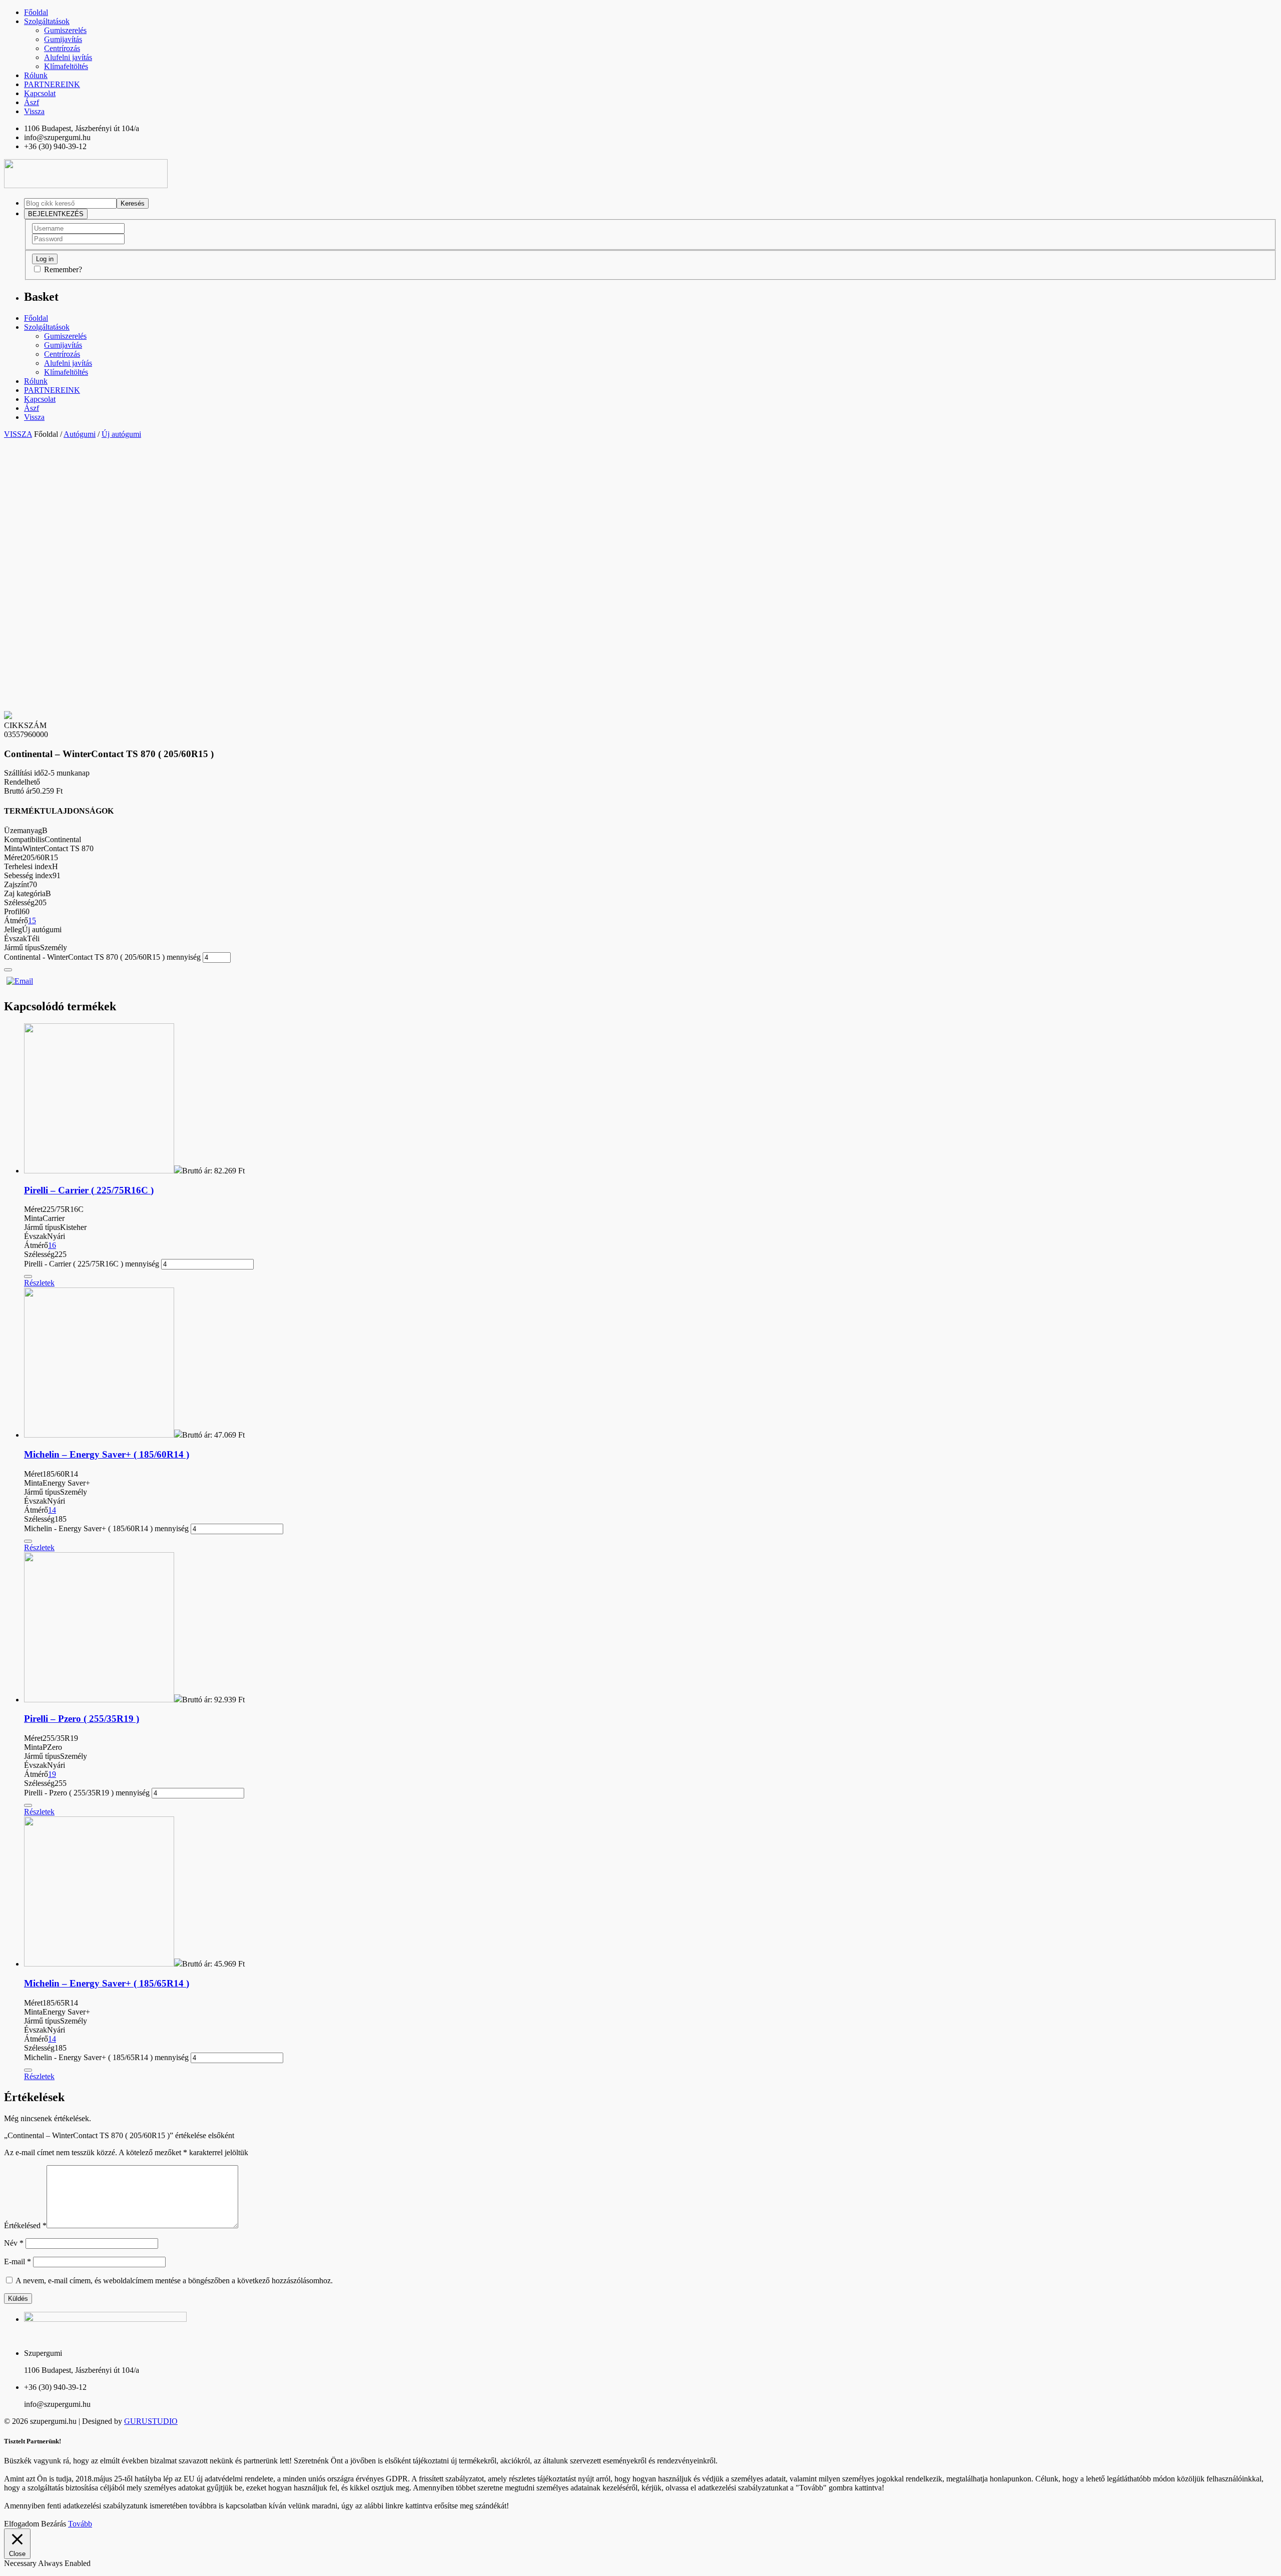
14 (52, 1510)
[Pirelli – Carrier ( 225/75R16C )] (99, 1171)
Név (14, 2243)
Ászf (32, 102)
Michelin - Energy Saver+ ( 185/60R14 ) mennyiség (106, 1528)
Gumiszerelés (65, 30)
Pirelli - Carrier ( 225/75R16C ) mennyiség (92, 1264)
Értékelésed (25, 2225)
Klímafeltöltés (66, 66)
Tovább (80, 2524)
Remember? (63, 269)
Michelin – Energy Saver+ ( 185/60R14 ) (107, 1454)
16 (52, 1245)
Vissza (34, 111)
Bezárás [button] (54, 2524)
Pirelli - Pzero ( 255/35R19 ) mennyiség (87, 1793)
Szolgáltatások (47, 21)
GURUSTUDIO (151, 2421)
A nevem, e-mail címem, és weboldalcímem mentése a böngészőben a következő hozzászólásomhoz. (174, 2281)
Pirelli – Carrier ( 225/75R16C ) (89, 1190)
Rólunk (36, 75)
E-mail (18, 2262)
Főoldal (36, 12)
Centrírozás (62, 48)
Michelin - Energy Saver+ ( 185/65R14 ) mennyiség (106, 2057)
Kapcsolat (40, 93)
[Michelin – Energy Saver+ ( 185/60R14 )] (99, 1435)
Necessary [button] (21, 2563)
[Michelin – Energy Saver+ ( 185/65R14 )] (99, 1964)
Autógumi (80, 434)
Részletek (39, 1283)
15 (32, 920)
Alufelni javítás (68, 57)
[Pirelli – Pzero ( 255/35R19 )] (99, 1700)
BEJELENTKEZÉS (56, 214)
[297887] (8, 970)
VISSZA (18, 434)
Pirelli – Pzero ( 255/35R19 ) (82, 1719)
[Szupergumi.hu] (86, 185)
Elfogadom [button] (22, 2524)
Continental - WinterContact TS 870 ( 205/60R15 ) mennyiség (102, 957)
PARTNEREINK (52, 84)
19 (52, 1774)
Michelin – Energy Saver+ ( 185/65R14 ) (107, 1983)
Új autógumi (121, 434)
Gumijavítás (63, 39)
